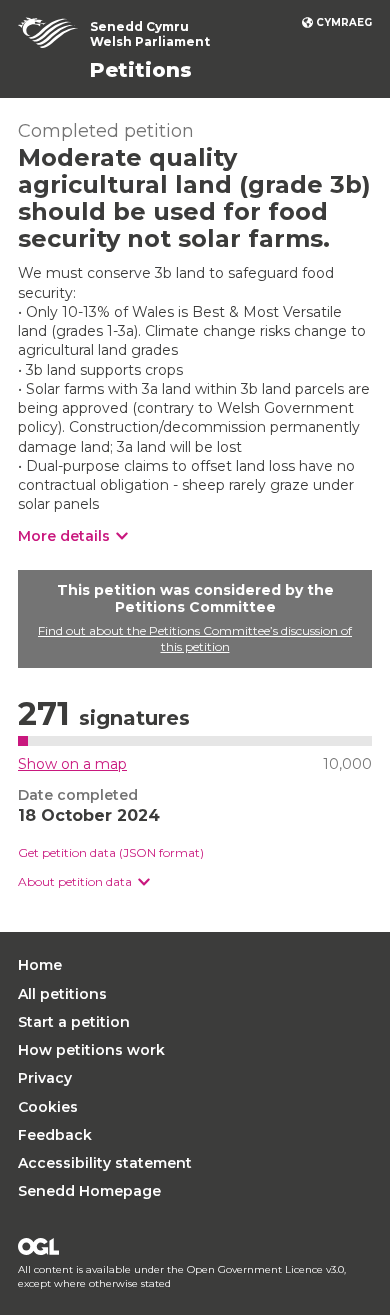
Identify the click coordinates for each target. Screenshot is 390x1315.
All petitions (62, 994)
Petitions (141, 70)
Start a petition (74, 1022)
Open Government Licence (38, 1246)
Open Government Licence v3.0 (265, 1269)
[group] (195, 882)
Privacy (45, 1078)
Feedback (55, 1135)
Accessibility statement (105, 1163)
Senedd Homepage (89, 1191)
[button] (84, 882)
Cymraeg (344, 22)
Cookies (48, 1107)
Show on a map (72, 764)
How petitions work (91, 1050)
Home (40, 965)
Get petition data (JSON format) (111, 852)
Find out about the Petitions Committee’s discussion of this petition (195, 639)
